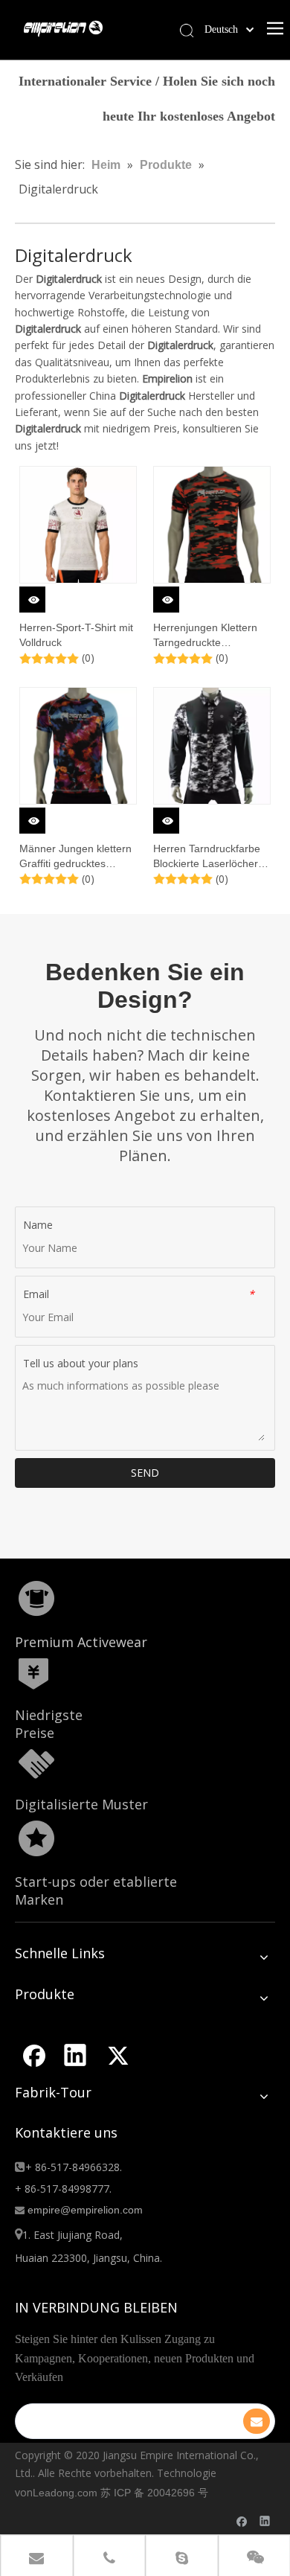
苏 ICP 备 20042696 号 (154, 2493)
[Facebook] (33, 2055)
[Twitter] (117, 2055)
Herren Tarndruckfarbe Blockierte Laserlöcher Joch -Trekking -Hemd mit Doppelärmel (207, 857)
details (42, 595)
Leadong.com (65, 2493)
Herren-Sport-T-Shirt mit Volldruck (76, 635)
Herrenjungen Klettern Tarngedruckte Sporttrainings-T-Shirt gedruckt (205, 636)
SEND (145, 1473)
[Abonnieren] (257, 2421)
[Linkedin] (75, 2055)
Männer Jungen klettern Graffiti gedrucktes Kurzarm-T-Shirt (75, 857)
